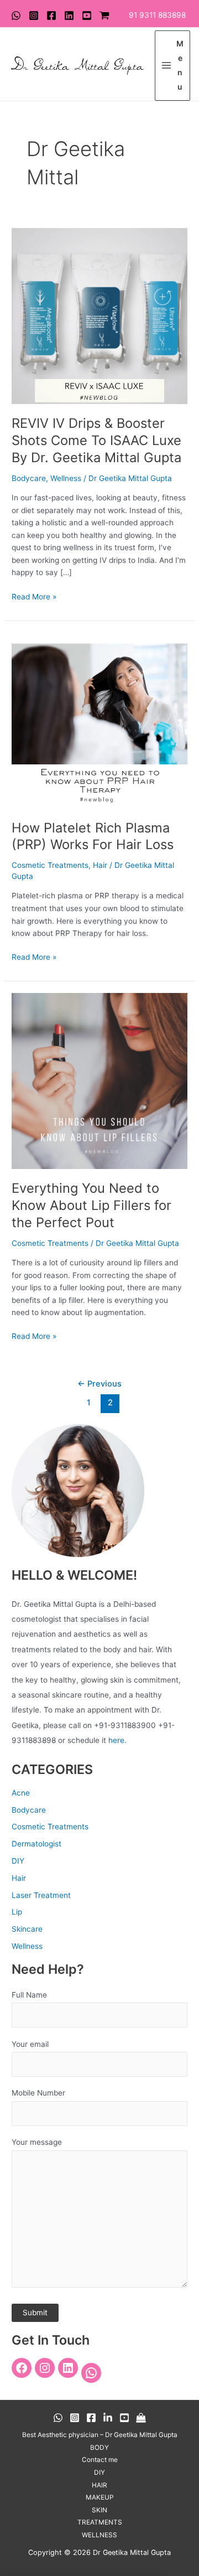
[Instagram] (34, 15)
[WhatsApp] (16, 15)
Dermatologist (36, 1844)
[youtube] (87, 15)
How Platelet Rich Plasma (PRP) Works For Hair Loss (93, 836)
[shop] (104, 15)
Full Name (29, 1995)
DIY (18, 1861)
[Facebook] (51, 15)
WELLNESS (99, 2535)
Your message (37, 2142)
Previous (99, 1384)
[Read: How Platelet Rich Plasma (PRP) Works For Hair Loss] (99, 720)
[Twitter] (69, 15)
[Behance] (108, 2418)
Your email (30, 2044)
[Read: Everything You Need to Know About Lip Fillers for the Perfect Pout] (99, 1080)
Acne (21, 1793)
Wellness (66, 478)
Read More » (34, 596)
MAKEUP (100, 2497)
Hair (100, 865)
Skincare (27, 1929)
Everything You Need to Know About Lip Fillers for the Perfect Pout (91, 1205)
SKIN (99, 2510)
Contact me (100, 2460)
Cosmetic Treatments (50, 865)
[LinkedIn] (68, 2368)
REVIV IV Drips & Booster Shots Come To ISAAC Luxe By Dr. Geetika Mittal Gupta (96, 440)
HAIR (99, 2485)
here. (117, 1740)
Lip (17, 1912)
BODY (99, 2448)
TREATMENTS (100, 2522)
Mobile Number (38, 2093)
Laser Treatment (41, 1895)
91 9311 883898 (157, 15)
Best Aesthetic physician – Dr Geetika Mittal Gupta (100, 2435)
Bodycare (29, 478)
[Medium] (141, 2418)
